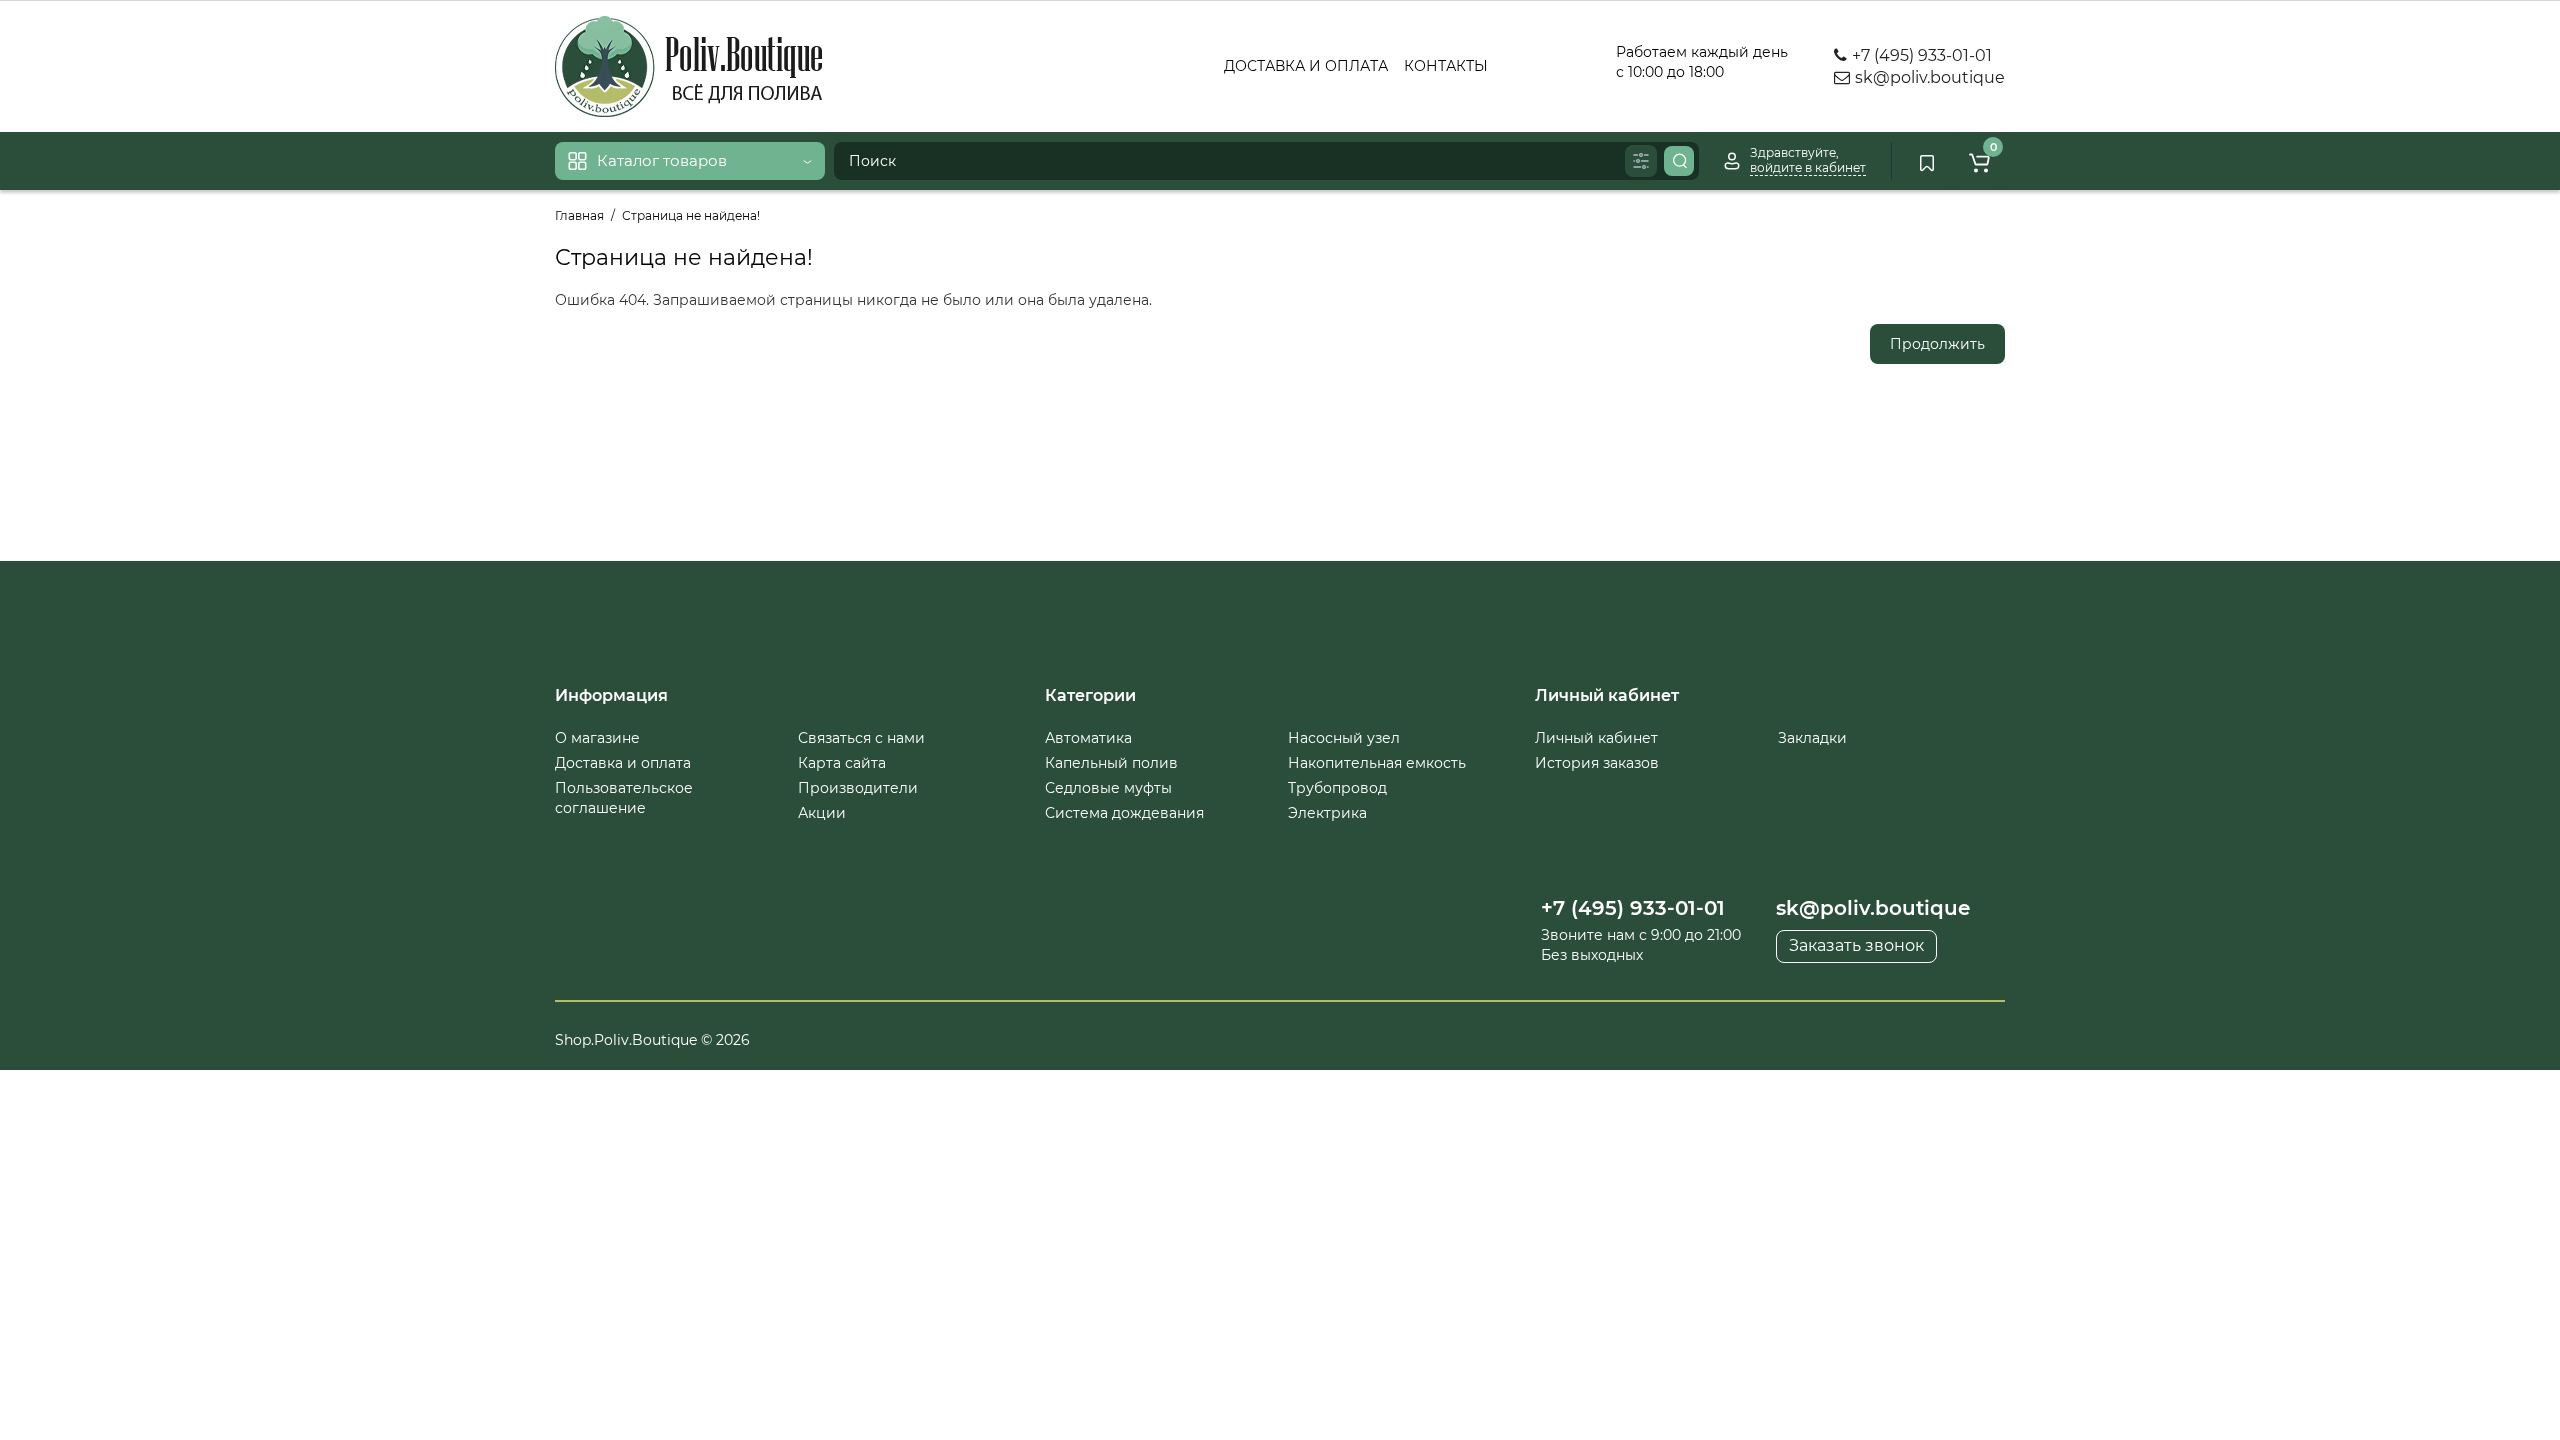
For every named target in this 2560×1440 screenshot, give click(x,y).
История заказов (1597, 763)
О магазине (597, 738)
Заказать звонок (1856, 945)
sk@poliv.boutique (1928, 77)
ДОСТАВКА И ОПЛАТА (1306, 66)
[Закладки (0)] (1927, 161)
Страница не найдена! (691, 215)
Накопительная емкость (1377, 763)
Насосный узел (1344, 738)
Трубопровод (1337, 788)
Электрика (1327, 813)
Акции (822, 813)
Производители (858, 788)
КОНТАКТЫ (1446, 66)
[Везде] (1641, 161)
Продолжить (1937, 344)
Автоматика (1088, 738)
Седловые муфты (1108, 788)
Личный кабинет (1596, 738)
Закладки (1812, 738)
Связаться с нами (861, 738)
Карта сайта (842, 763)
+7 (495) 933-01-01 (1920, 55)
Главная (579, 215)
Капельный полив (1111, 763)
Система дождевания (1124, 813)
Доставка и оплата (623, 763)
